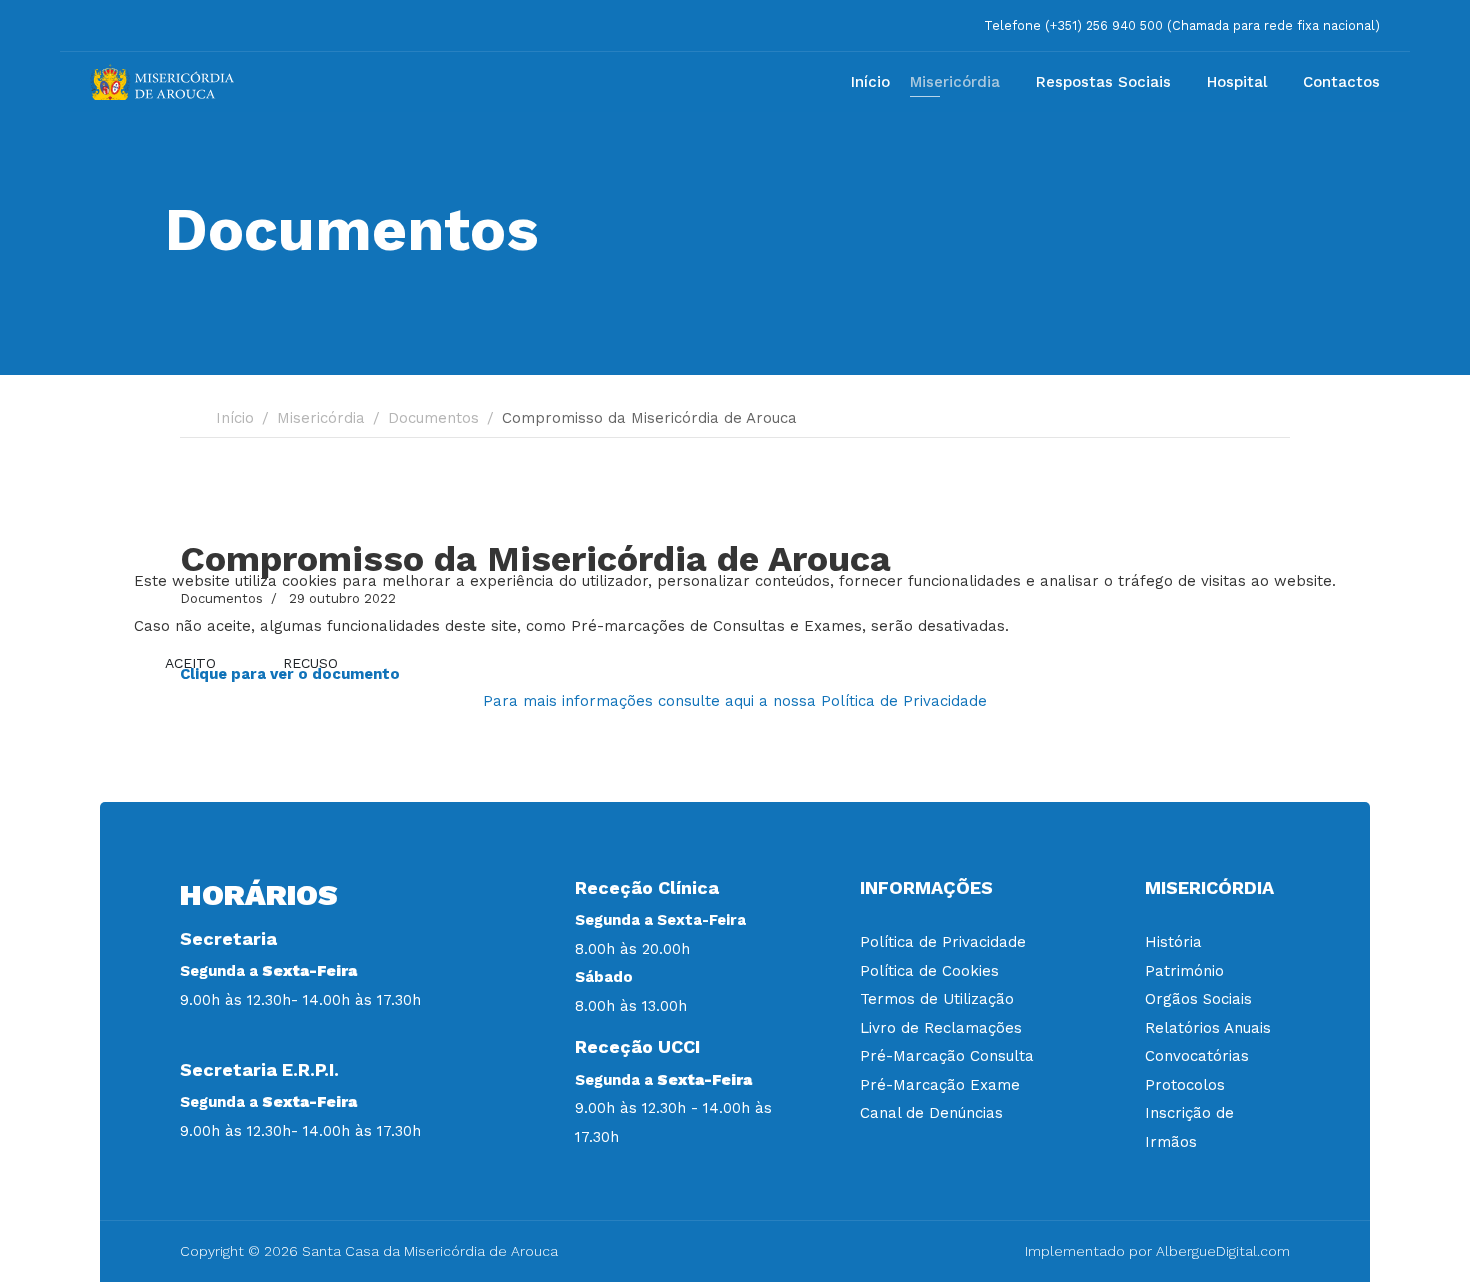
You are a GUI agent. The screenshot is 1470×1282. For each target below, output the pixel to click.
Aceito (190, 663)
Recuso (310, 663)
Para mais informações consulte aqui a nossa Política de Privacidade (735, 701)
